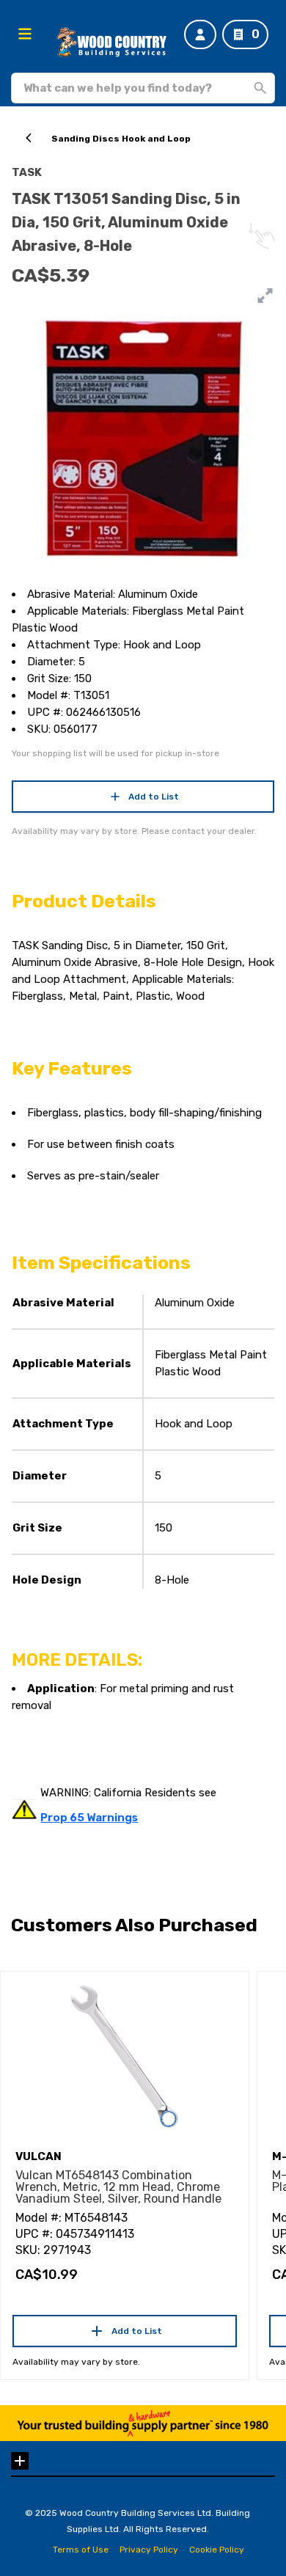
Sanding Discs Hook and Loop (121, 139)
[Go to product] (125, 2057)
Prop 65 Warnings (89, 1818)
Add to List (154, 797)
